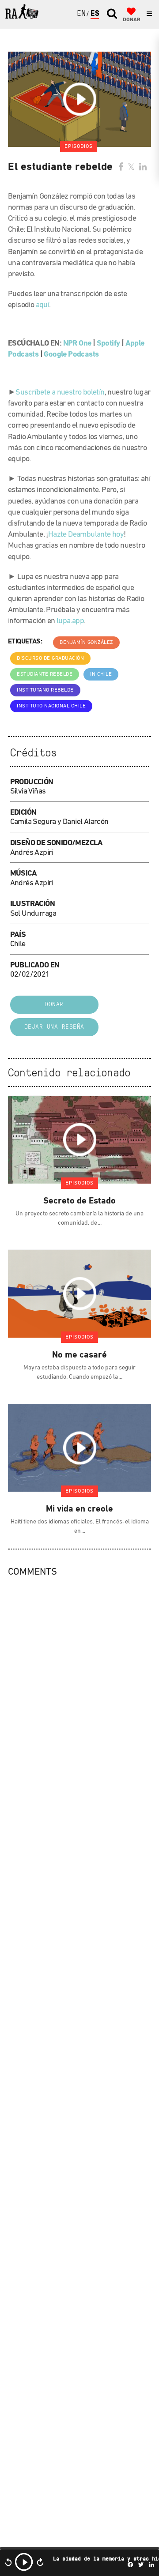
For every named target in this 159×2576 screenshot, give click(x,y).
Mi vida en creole (80, 1509)
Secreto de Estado (80, 1201)
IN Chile (101, 674)
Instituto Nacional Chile (51, 706)
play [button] (24, 2562)
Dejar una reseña (54, 1027)
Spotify (108, 344)
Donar (54, 1005)
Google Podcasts (71, 355)
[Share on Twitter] (131, 168)
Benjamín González (86, 643)
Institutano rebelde (45, 690)
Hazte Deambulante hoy (86, 535)
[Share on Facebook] (121, 168)
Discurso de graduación (50, 658)
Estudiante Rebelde (45, 674)
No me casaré (80, 1355)
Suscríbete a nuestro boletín (60, 393)
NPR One (77, 344)
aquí (43, 305)
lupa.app (70, 621)
